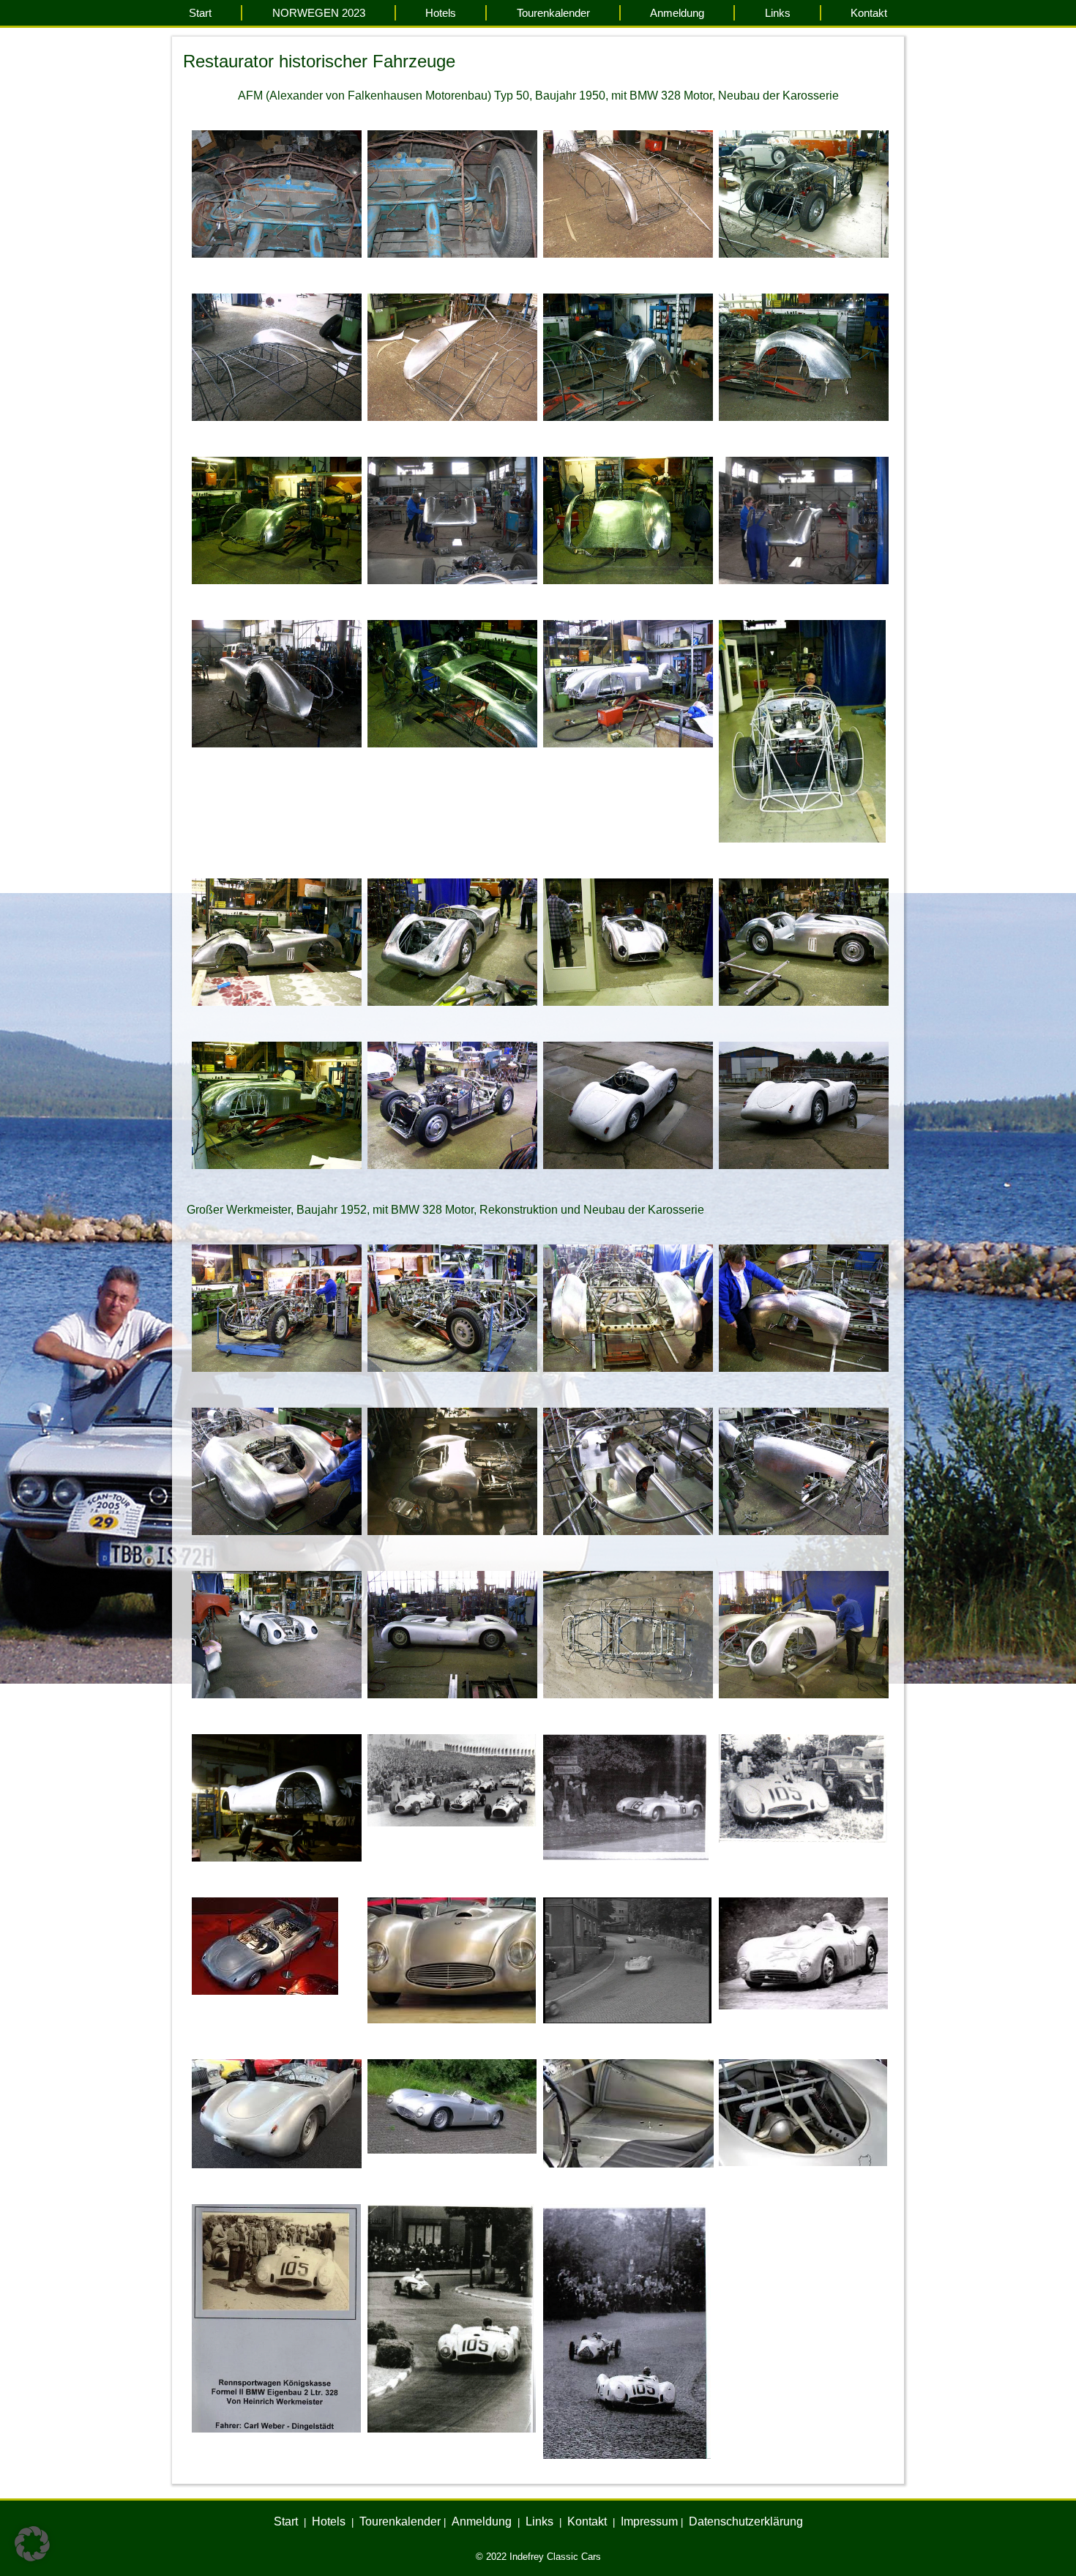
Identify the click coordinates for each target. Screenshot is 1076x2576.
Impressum (649, 2521)
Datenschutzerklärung (746, 2521)
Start (200, 13)
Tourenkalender (553, 13)
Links (778, 13)
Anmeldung (677, 13)
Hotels (441, 13)
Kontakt (869, 13)
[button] (32, 2544)
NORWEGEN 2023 (319, 13)
